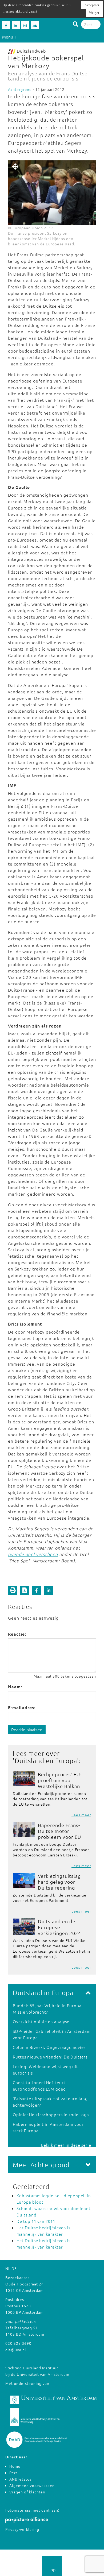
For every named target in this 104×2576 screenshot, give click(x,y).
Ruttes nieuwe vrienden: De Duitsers (50, 2057)
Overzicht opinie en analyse (41, 2021)
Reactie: (17, 1634)
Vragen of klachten (27, 2492)
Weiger (94, 13)
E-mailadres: (22, 1707)
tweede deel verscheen (33, 1554)
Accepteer (92, 5)
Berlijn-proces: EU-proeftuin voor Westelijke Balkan (60, 1780)
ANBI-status (20, 2479)
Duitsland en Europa (46, 1760)
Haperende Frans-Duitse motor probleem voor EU (59, 1831)
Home (15, 2466)
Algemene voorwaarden (32, 2485)
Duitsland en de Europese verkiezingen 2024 (59, 1927)
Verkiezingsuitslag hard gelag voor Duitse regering (59, 1882)
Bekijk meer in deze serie (66, 2145)
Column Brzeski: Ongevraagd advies (49, 2047)
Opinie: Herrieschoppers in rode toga (51, 2115)
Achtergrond (20, 89)
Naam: (15, 1686)
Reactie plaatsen (27, 1729)
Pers (13, 2473)
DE (14, 2268)
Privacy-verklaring (22, 2529)
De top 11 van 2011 (36, 2221)
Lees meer (81, 1815)
